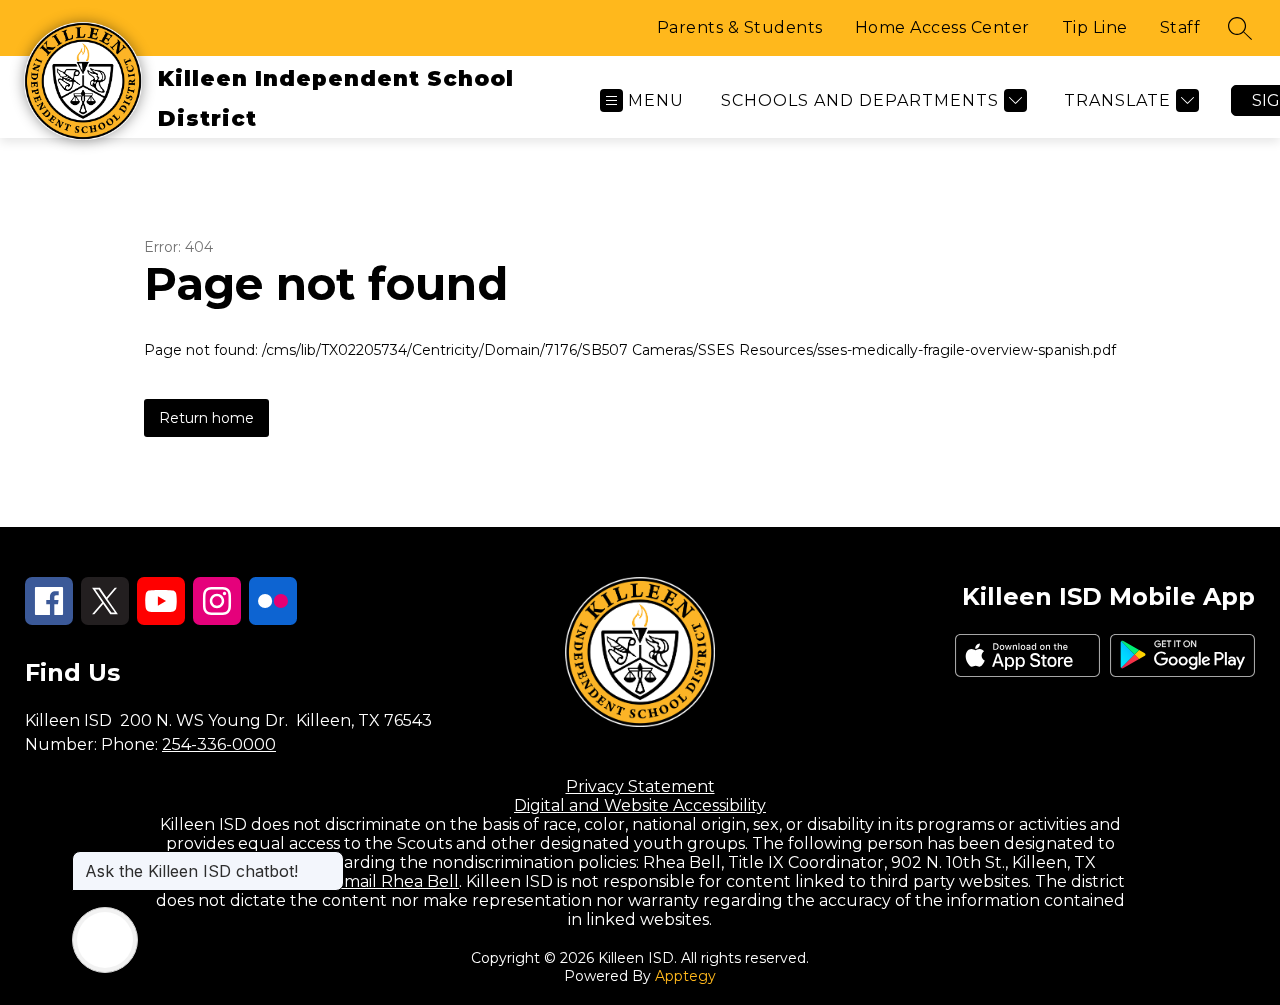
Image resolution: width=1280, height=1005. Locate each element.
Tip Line (1095, 27)
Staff (1180, 27)
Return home (206, 418)
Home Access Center (942, 27)
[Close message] (328, 861)
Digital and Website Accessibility (640, 805)
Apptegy (685, 976)
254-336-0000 (219, 744)
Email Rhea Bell (396, 881)
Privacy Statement (640, 786)
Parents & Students (740, 27)
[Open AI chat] (105, 940)
